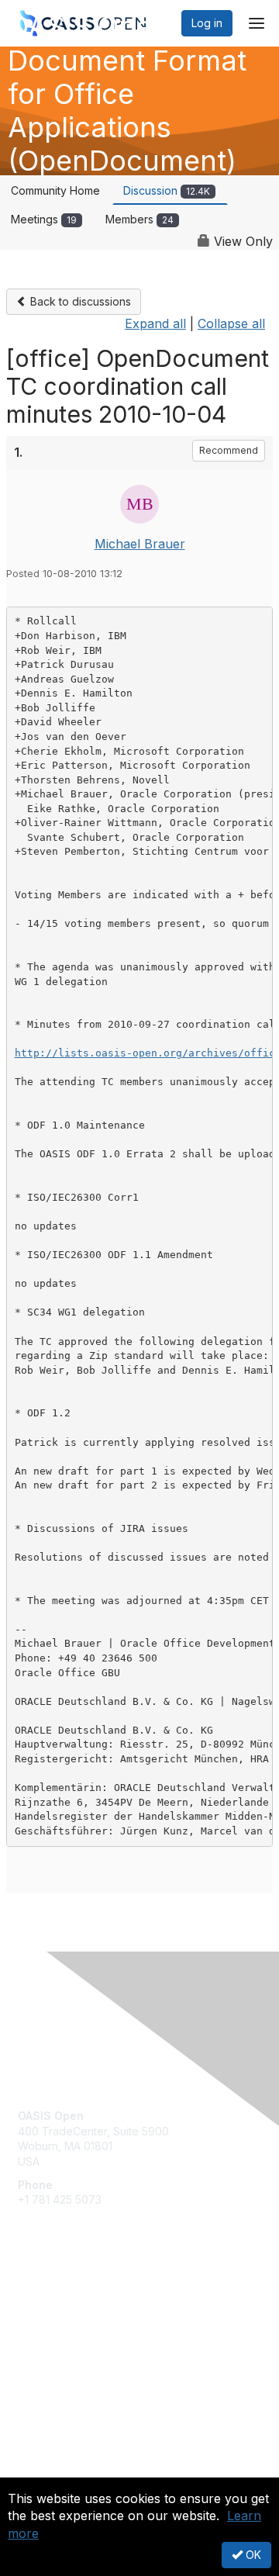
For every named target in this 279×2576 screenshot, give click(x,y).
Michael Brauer (140, 544)
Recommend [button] (229, 450)
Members (139, 219)
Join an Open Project (72, 2324)
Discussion (167, 190)
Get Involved (50, 2302)
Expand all (155, 323)
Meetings (44, 219)
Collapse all (231, 323)
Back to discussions (79, 301)
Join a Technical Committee (88, 2348)
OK (252, 2555)
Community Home (55, 190)
